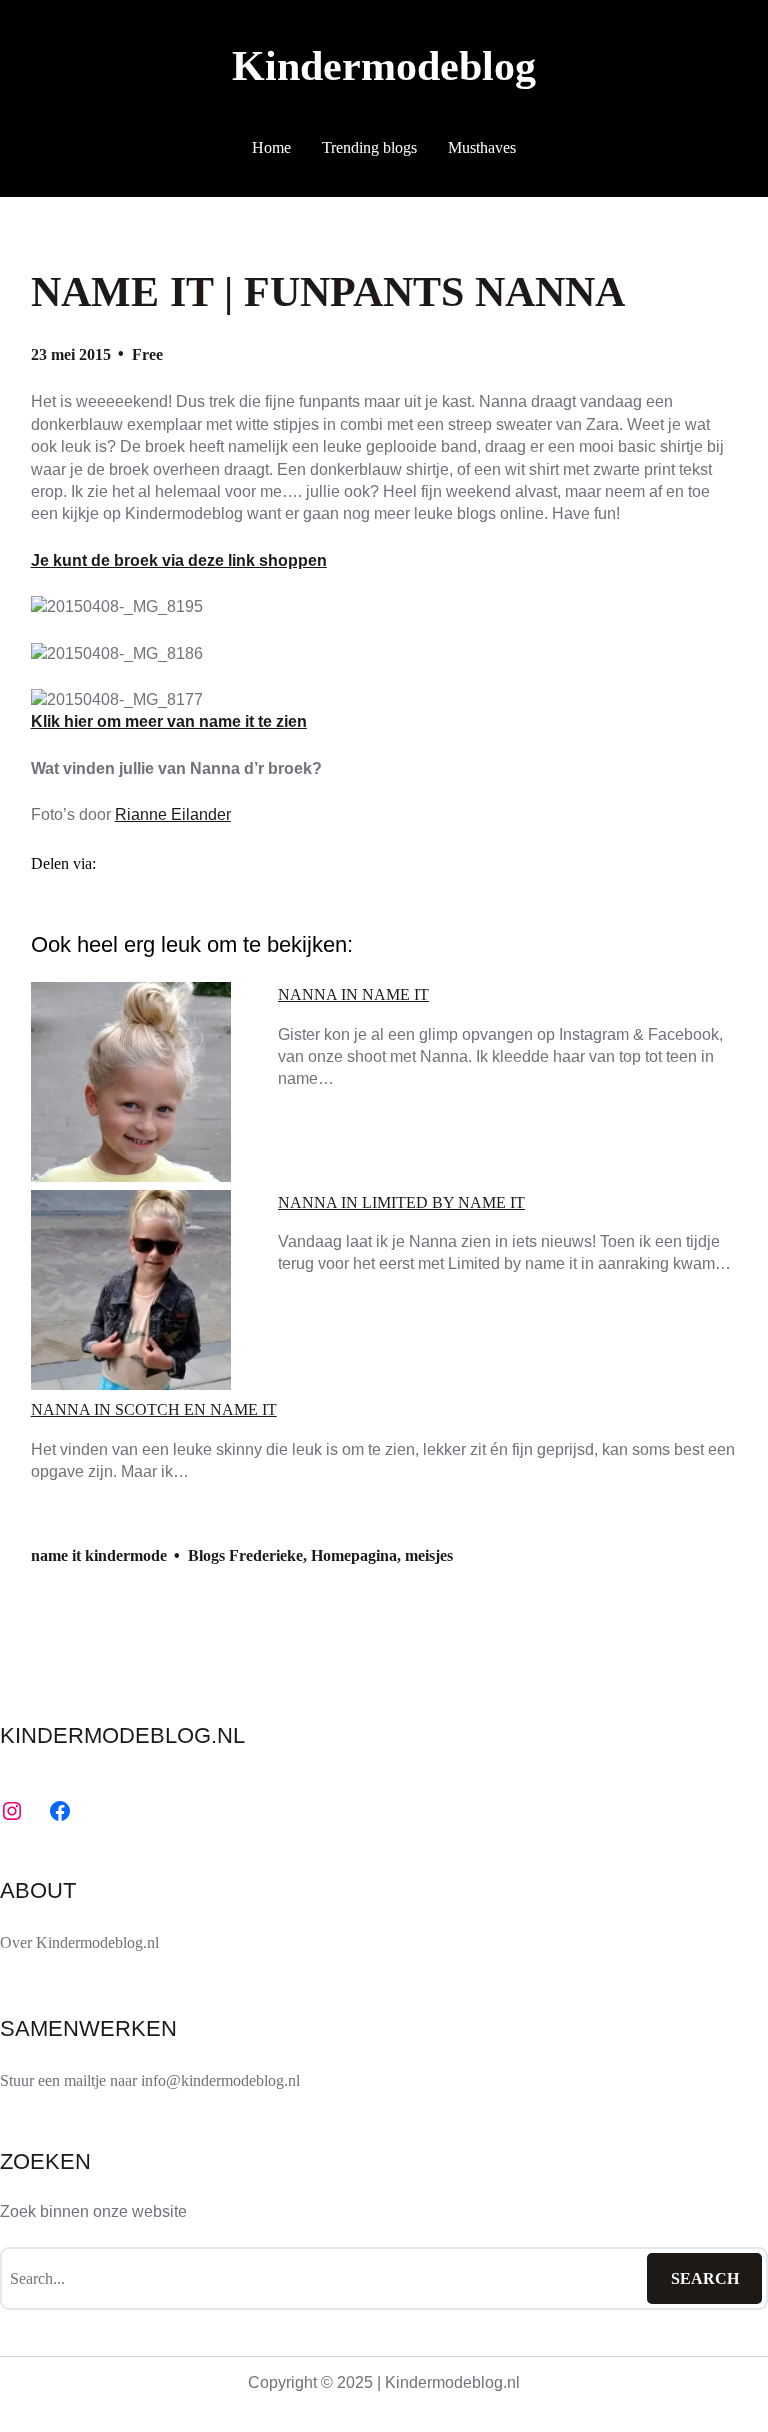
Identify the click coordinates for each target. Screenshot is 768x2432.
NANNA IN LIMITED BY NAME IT (401, 1202)
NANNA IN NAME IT (353, 994)
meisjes (429, 1555)
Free (147, 354)
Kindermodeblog (384, 65)
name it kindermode (99, 1555)
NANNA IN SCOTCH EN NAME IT (154, 1409)
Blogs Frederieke (245, 1555)
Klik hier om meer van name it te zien (169, 721)
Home (271, 147)
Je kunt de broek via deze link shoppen (179, 560)
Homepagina (354, 1555)
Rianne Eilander (173, 814)
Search (705, 2278)
